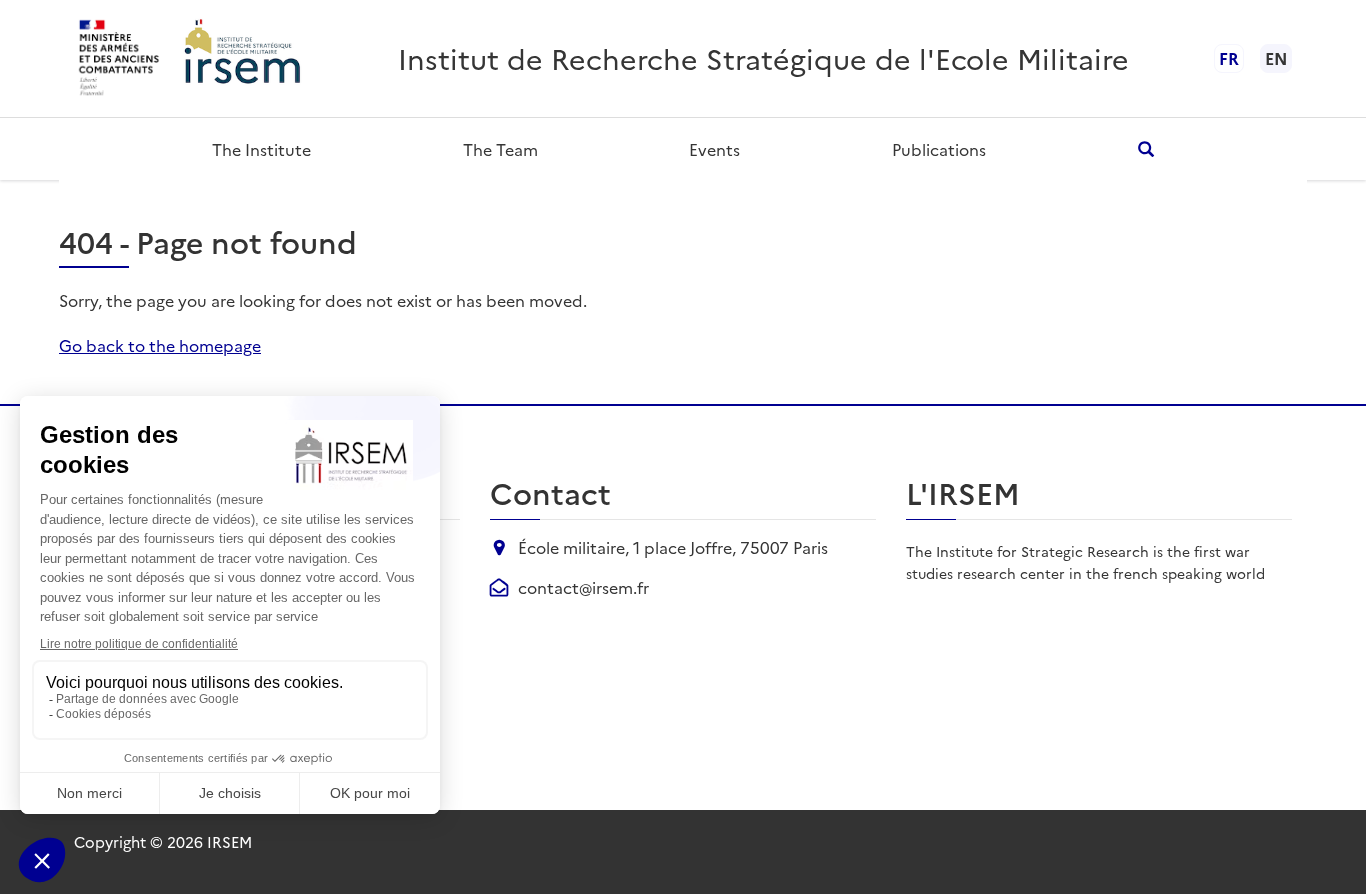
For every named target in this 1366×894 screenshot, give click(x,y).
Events (714, 149)
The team (500, 149)
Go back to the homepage (160, 345)
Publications (939, 149)
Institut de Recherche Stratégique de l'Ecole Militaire (763, 57)
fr (1229, 58)
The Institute (261, 149)
